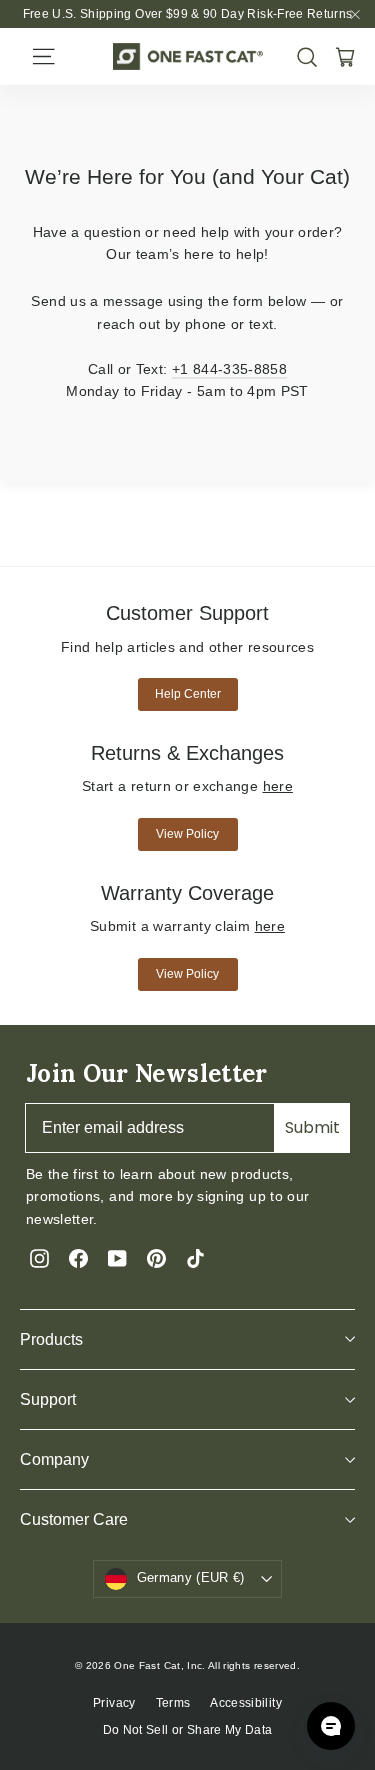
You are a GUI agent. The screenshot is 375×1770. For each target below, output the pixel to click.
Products (51, 1339)
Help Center (188, 694)
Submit (312, 1127)
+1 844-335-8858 (229, 369)
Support (48, 1399)
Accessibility (246, 1703)
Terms (173, 1703)
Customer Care (74, 1519)
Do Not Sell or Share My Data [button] (188, 1730)
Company (54, 1459)
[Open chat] (331, 1726)
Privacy (114, 1703)
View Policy (187, 834)
